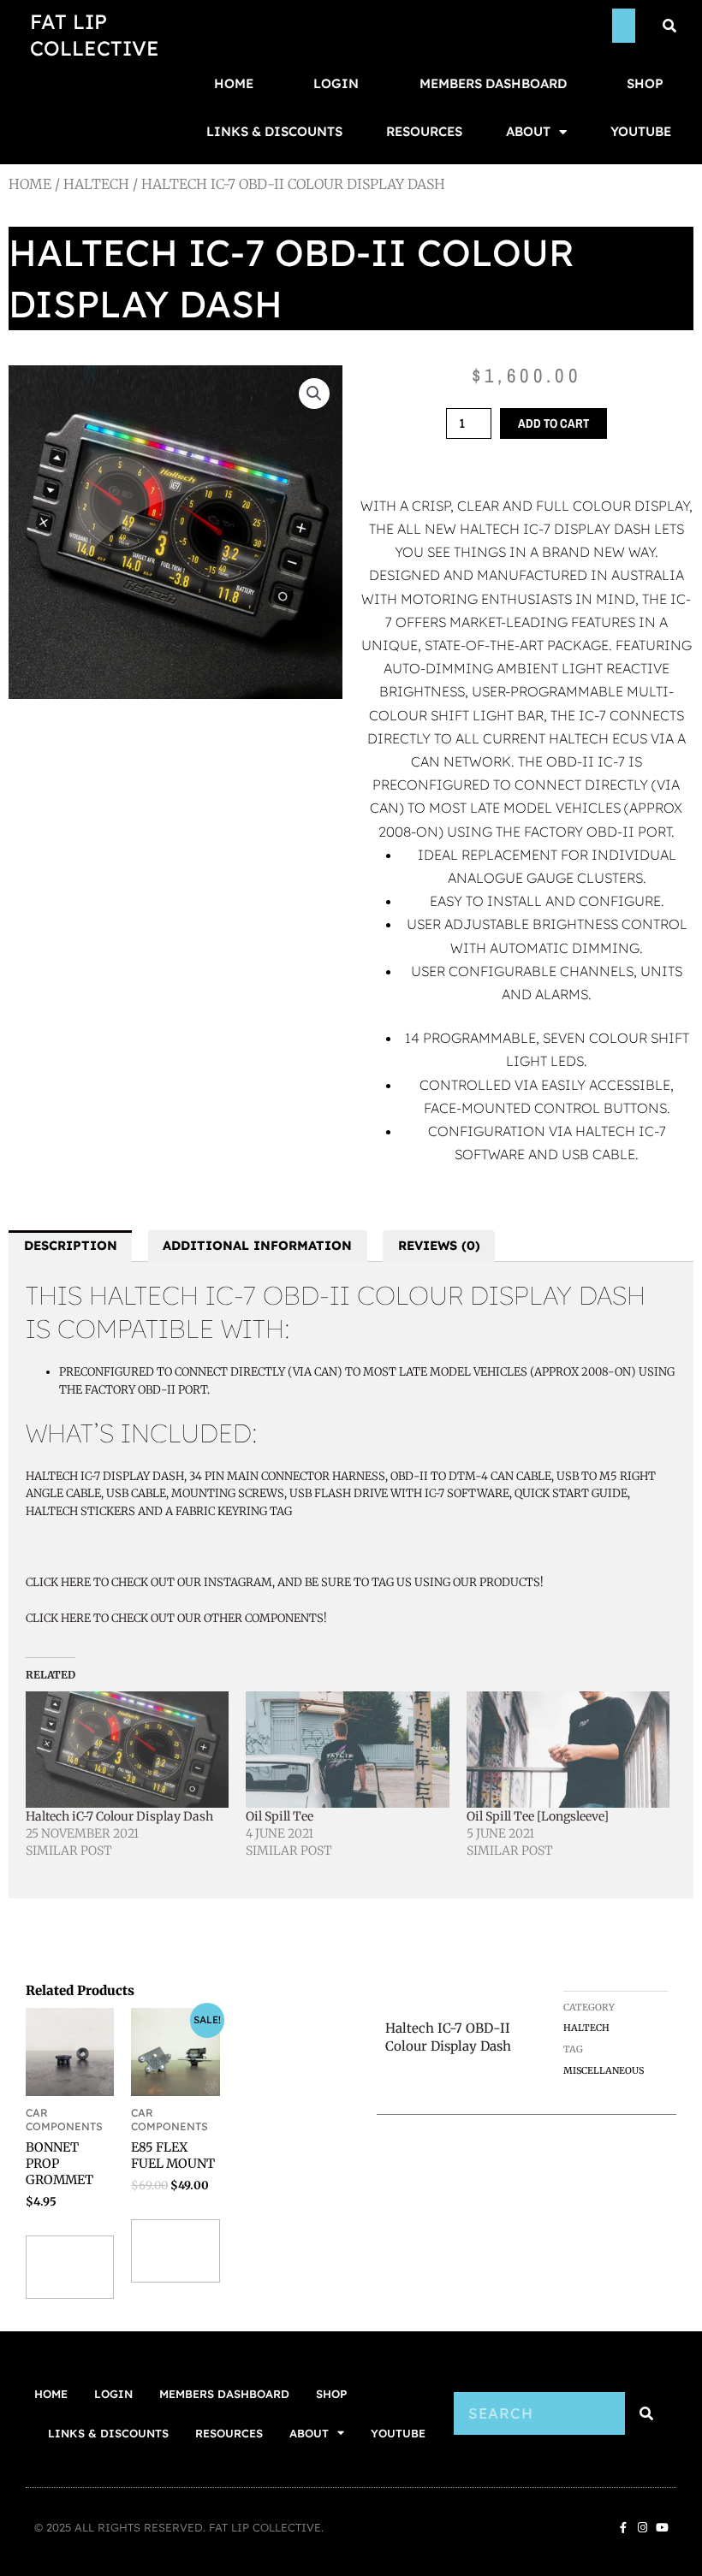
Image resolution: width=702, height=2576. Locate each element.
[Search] (646, 2413)
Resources (424, 131)
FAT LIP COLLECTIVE (95, 35)
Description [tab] (71, 1245)
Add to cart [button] (65, 2267)
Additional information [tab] (257, 1245)
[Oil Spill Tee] (347, 1750)
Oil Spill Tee (280, 1816)
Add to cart (553, 423)
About (528, 131)
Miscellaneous (604, 2070)
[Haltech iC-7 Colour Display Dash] (127, 1750)
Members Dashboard (493, 83)
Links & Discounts (274, 131)
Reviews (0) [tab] (439, 1245)
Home (234, 83)
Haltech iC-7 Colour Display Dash (119, 1816)
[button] (314, 394)
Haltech (96, 184)
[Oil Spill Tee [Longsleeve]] (568, 1750)
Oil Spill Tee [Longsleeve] (538, 1816)
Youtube (641, 131)
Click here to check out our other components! (176, 1618)
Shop (645, 83)
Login (336, 83)
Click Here (58, 1582)
